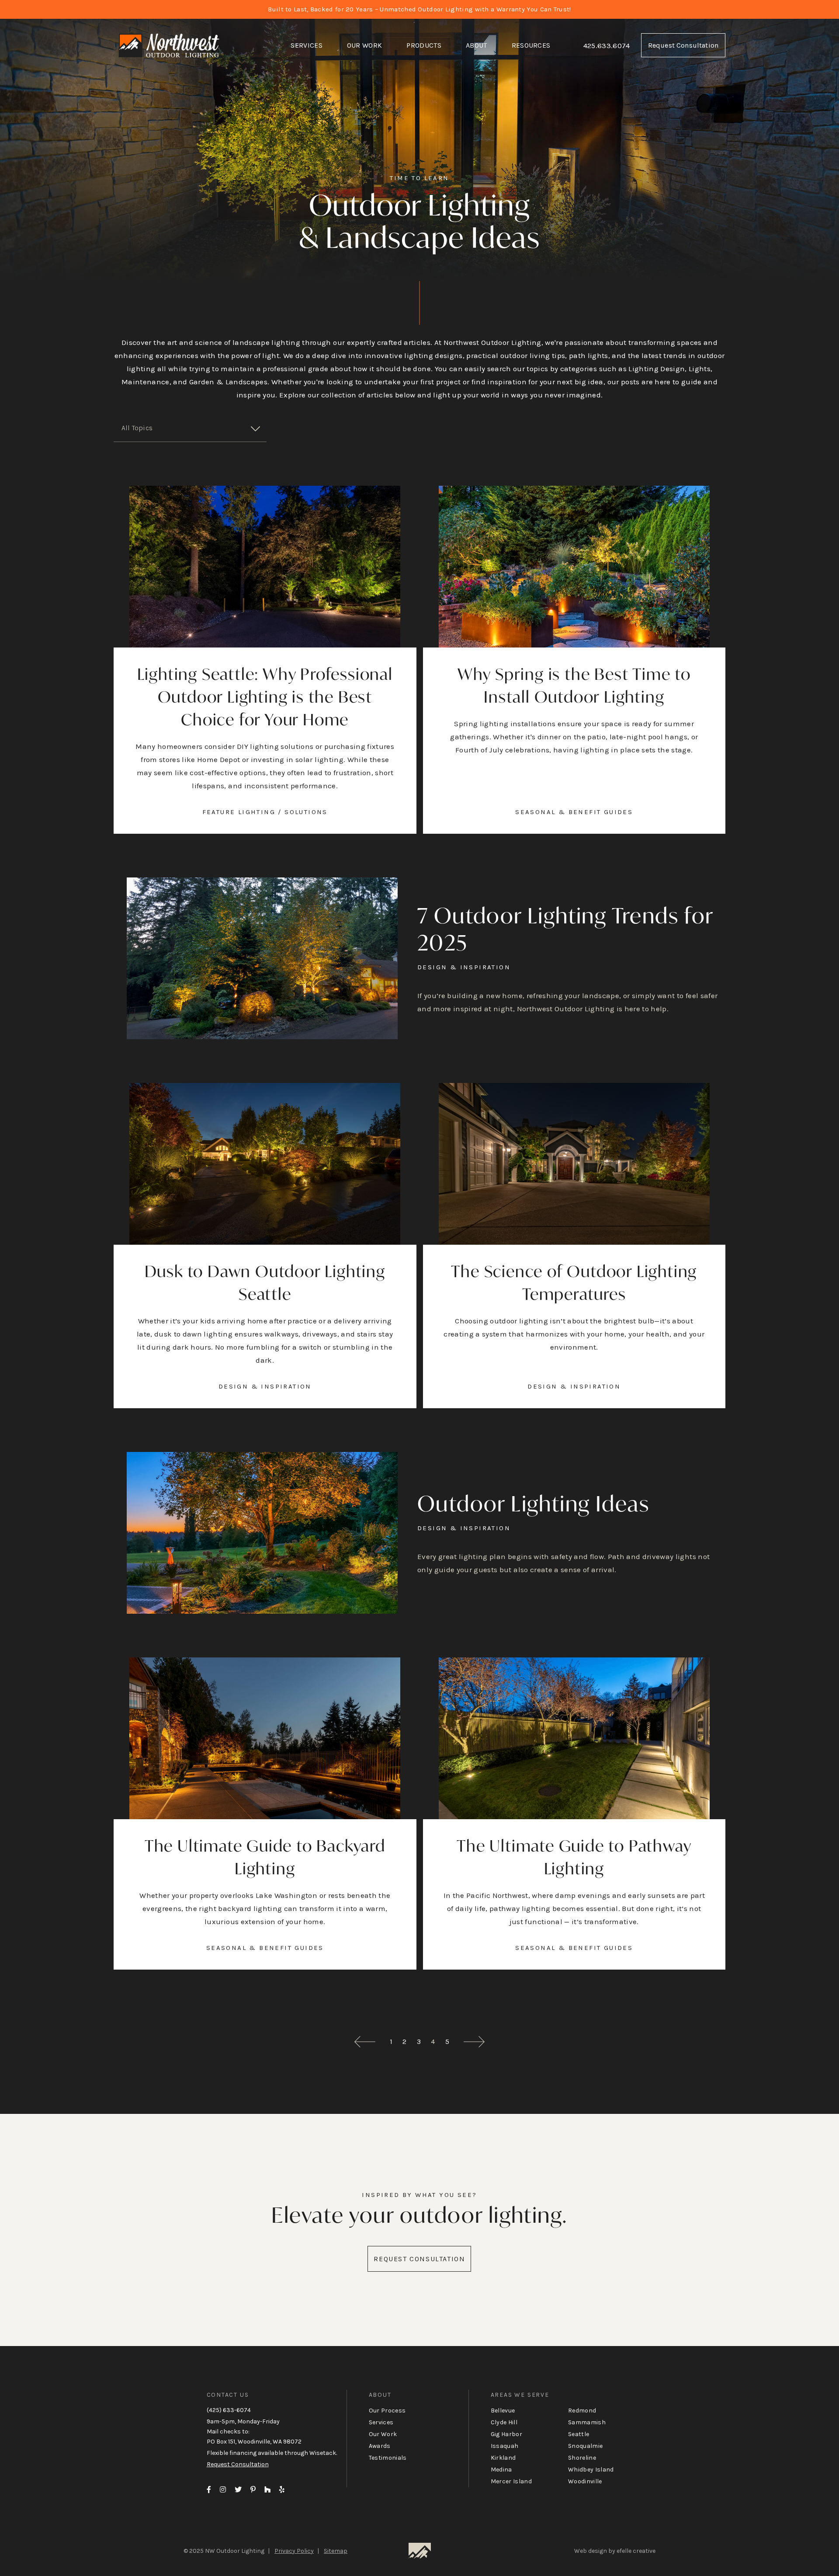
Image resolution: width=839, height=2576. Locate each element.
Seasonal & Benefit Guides (574, 812)
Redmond (582, 2411)
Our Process (387, 2411)
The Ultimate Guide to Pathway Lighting (574, 1857)
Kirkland (503, 2458)
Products (424, 45)
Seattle (579, 2434)
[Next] (474, 2042)
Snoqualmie (585, 2446)
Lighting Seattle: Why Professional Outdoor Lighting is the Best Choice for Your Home (265, 697)
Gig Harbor (506, 2434)
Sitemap (336, 2551)
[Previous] (365, 2042)
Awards (380, 2446)
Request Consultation (683, 45)
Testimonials (388, 2458)
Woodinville (585, 2481)
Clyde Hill (504, 2422)
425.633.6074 (607, 45)
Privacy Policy (294, 2551)
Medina (501, 2470)
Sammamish (587, 2422)
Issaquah (505, 2446)
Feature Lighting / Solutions (265, 812)
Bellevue (503, 2411)
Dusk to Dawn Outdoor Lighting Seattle (265, 1283)
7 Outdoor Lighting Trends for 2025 (565, 929)
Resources (531, 45)
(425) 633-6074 (229, 2410)
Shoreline (582, 2458)
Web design (591, 2551)
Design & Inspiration (464, 967)
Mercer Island (511, 2481)
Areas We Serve (520, 2395)
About (477, 45)
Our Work (365, 45)
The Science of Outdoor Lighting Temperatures (574, 1283)
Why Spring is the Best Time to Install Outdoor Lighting (574, 685)
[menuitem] (307, 45)
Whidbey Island (591, 2470)
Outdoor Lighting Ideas (534, 1503)
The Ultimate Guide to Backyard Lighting (265, 1857)
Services (307, 45)
